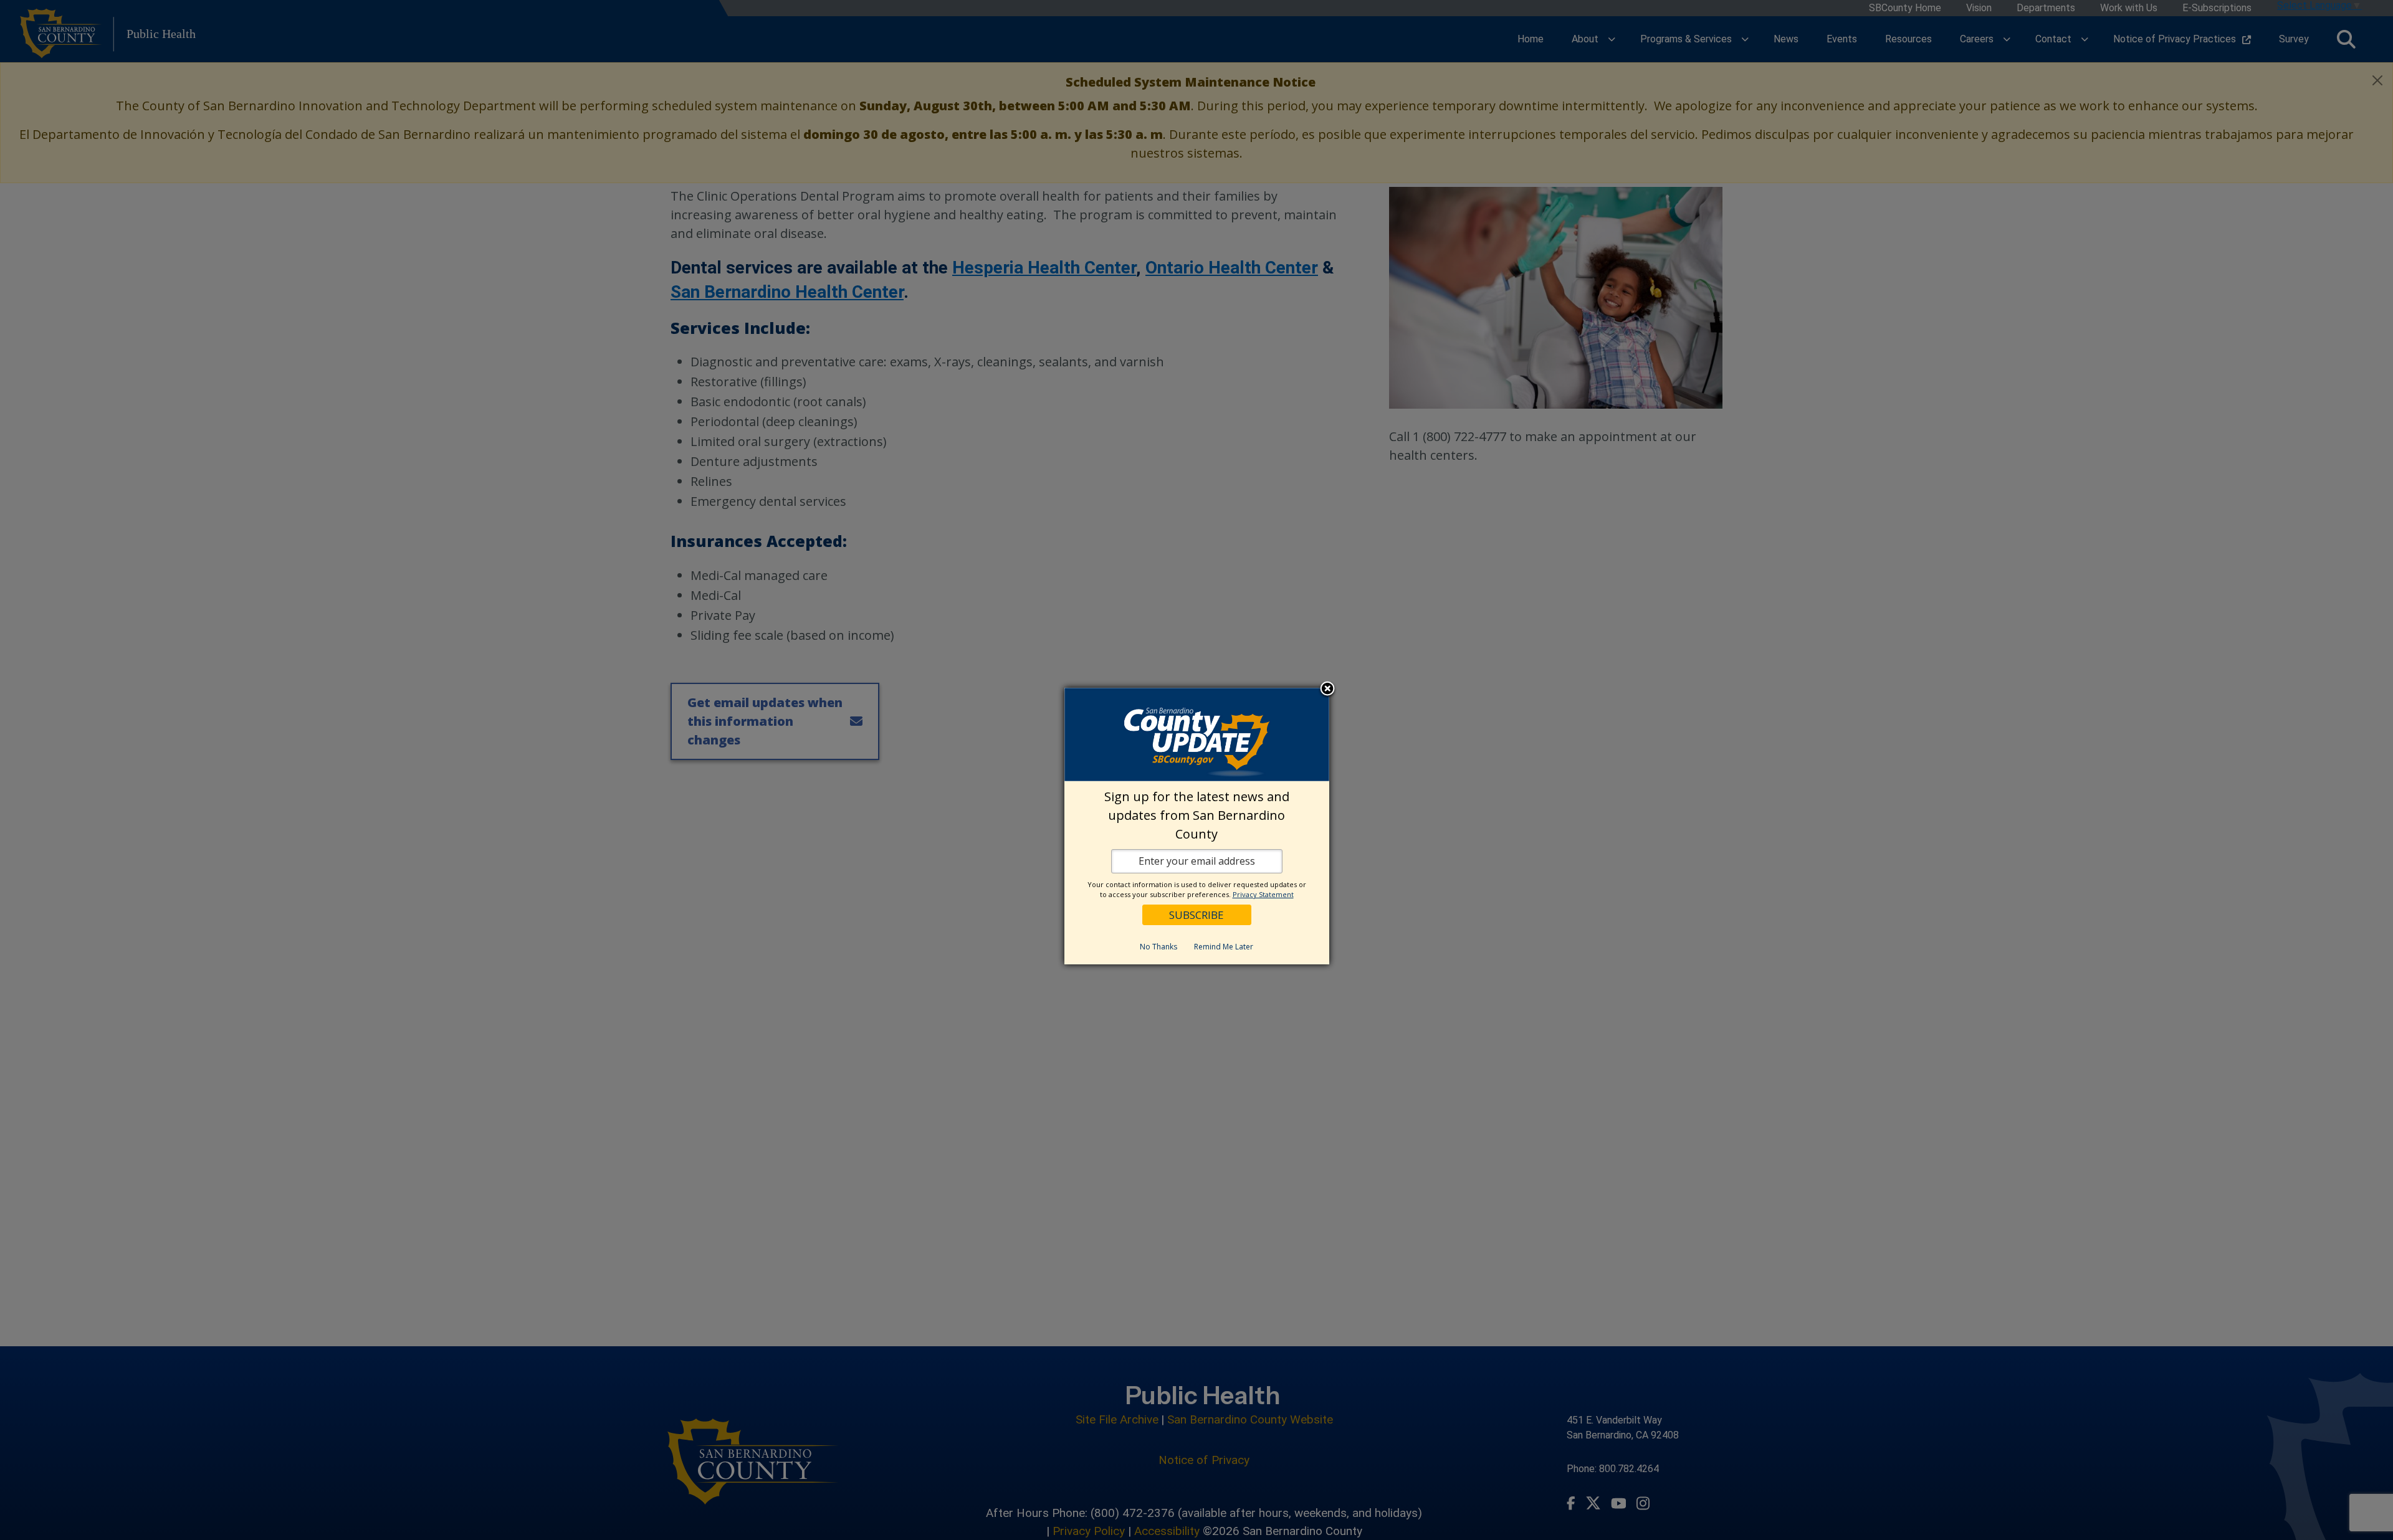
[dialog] (1197, 826)
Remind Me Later (1224, 947)
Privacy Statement (1263, 894)
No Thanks (1158, 947)
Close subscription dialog (1327, 690)
